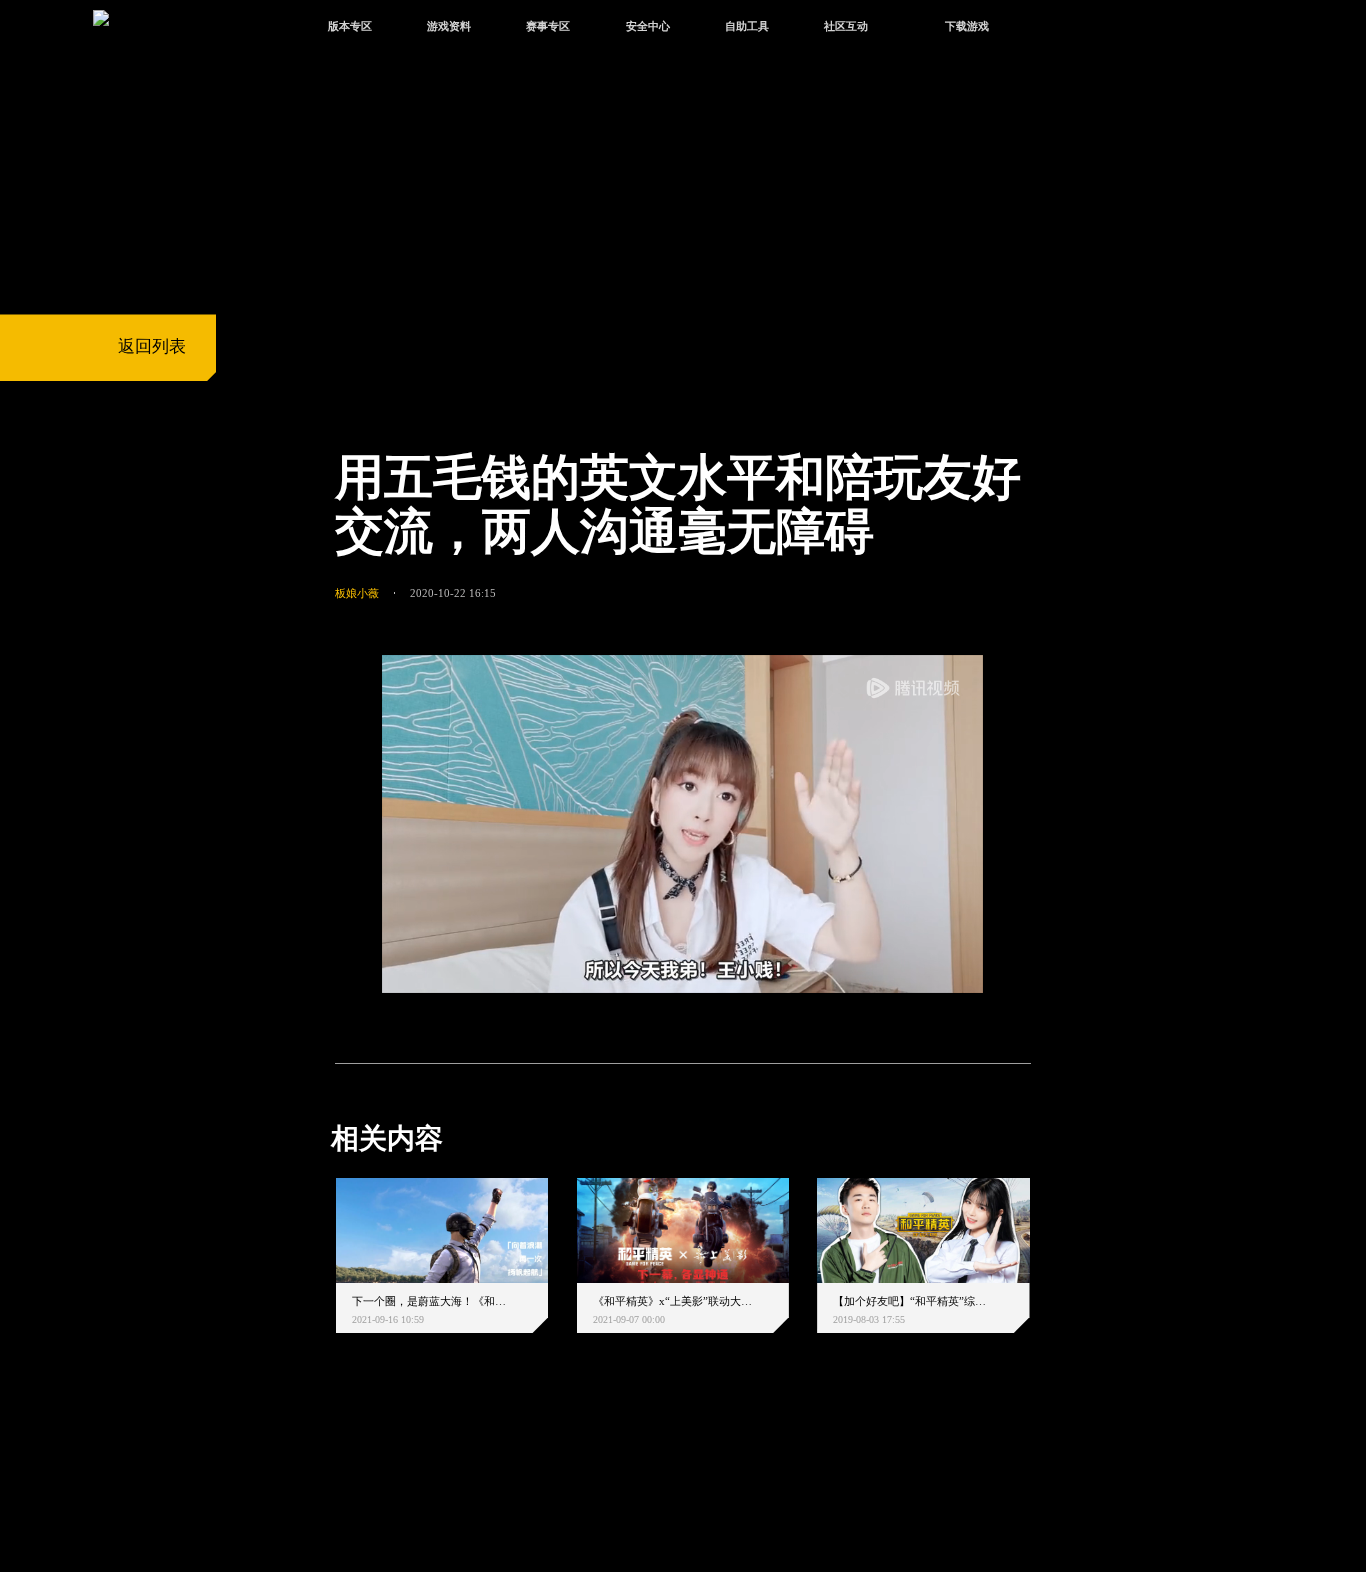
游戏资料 (449, 26)
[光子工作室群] (315, 1466)
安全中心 (648, 26)
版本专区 (350, 26)
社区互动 (846, 26)
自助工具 (747, 26)
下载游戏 (967, 26)
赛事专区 (548, 26)
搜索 (1062, 28)
